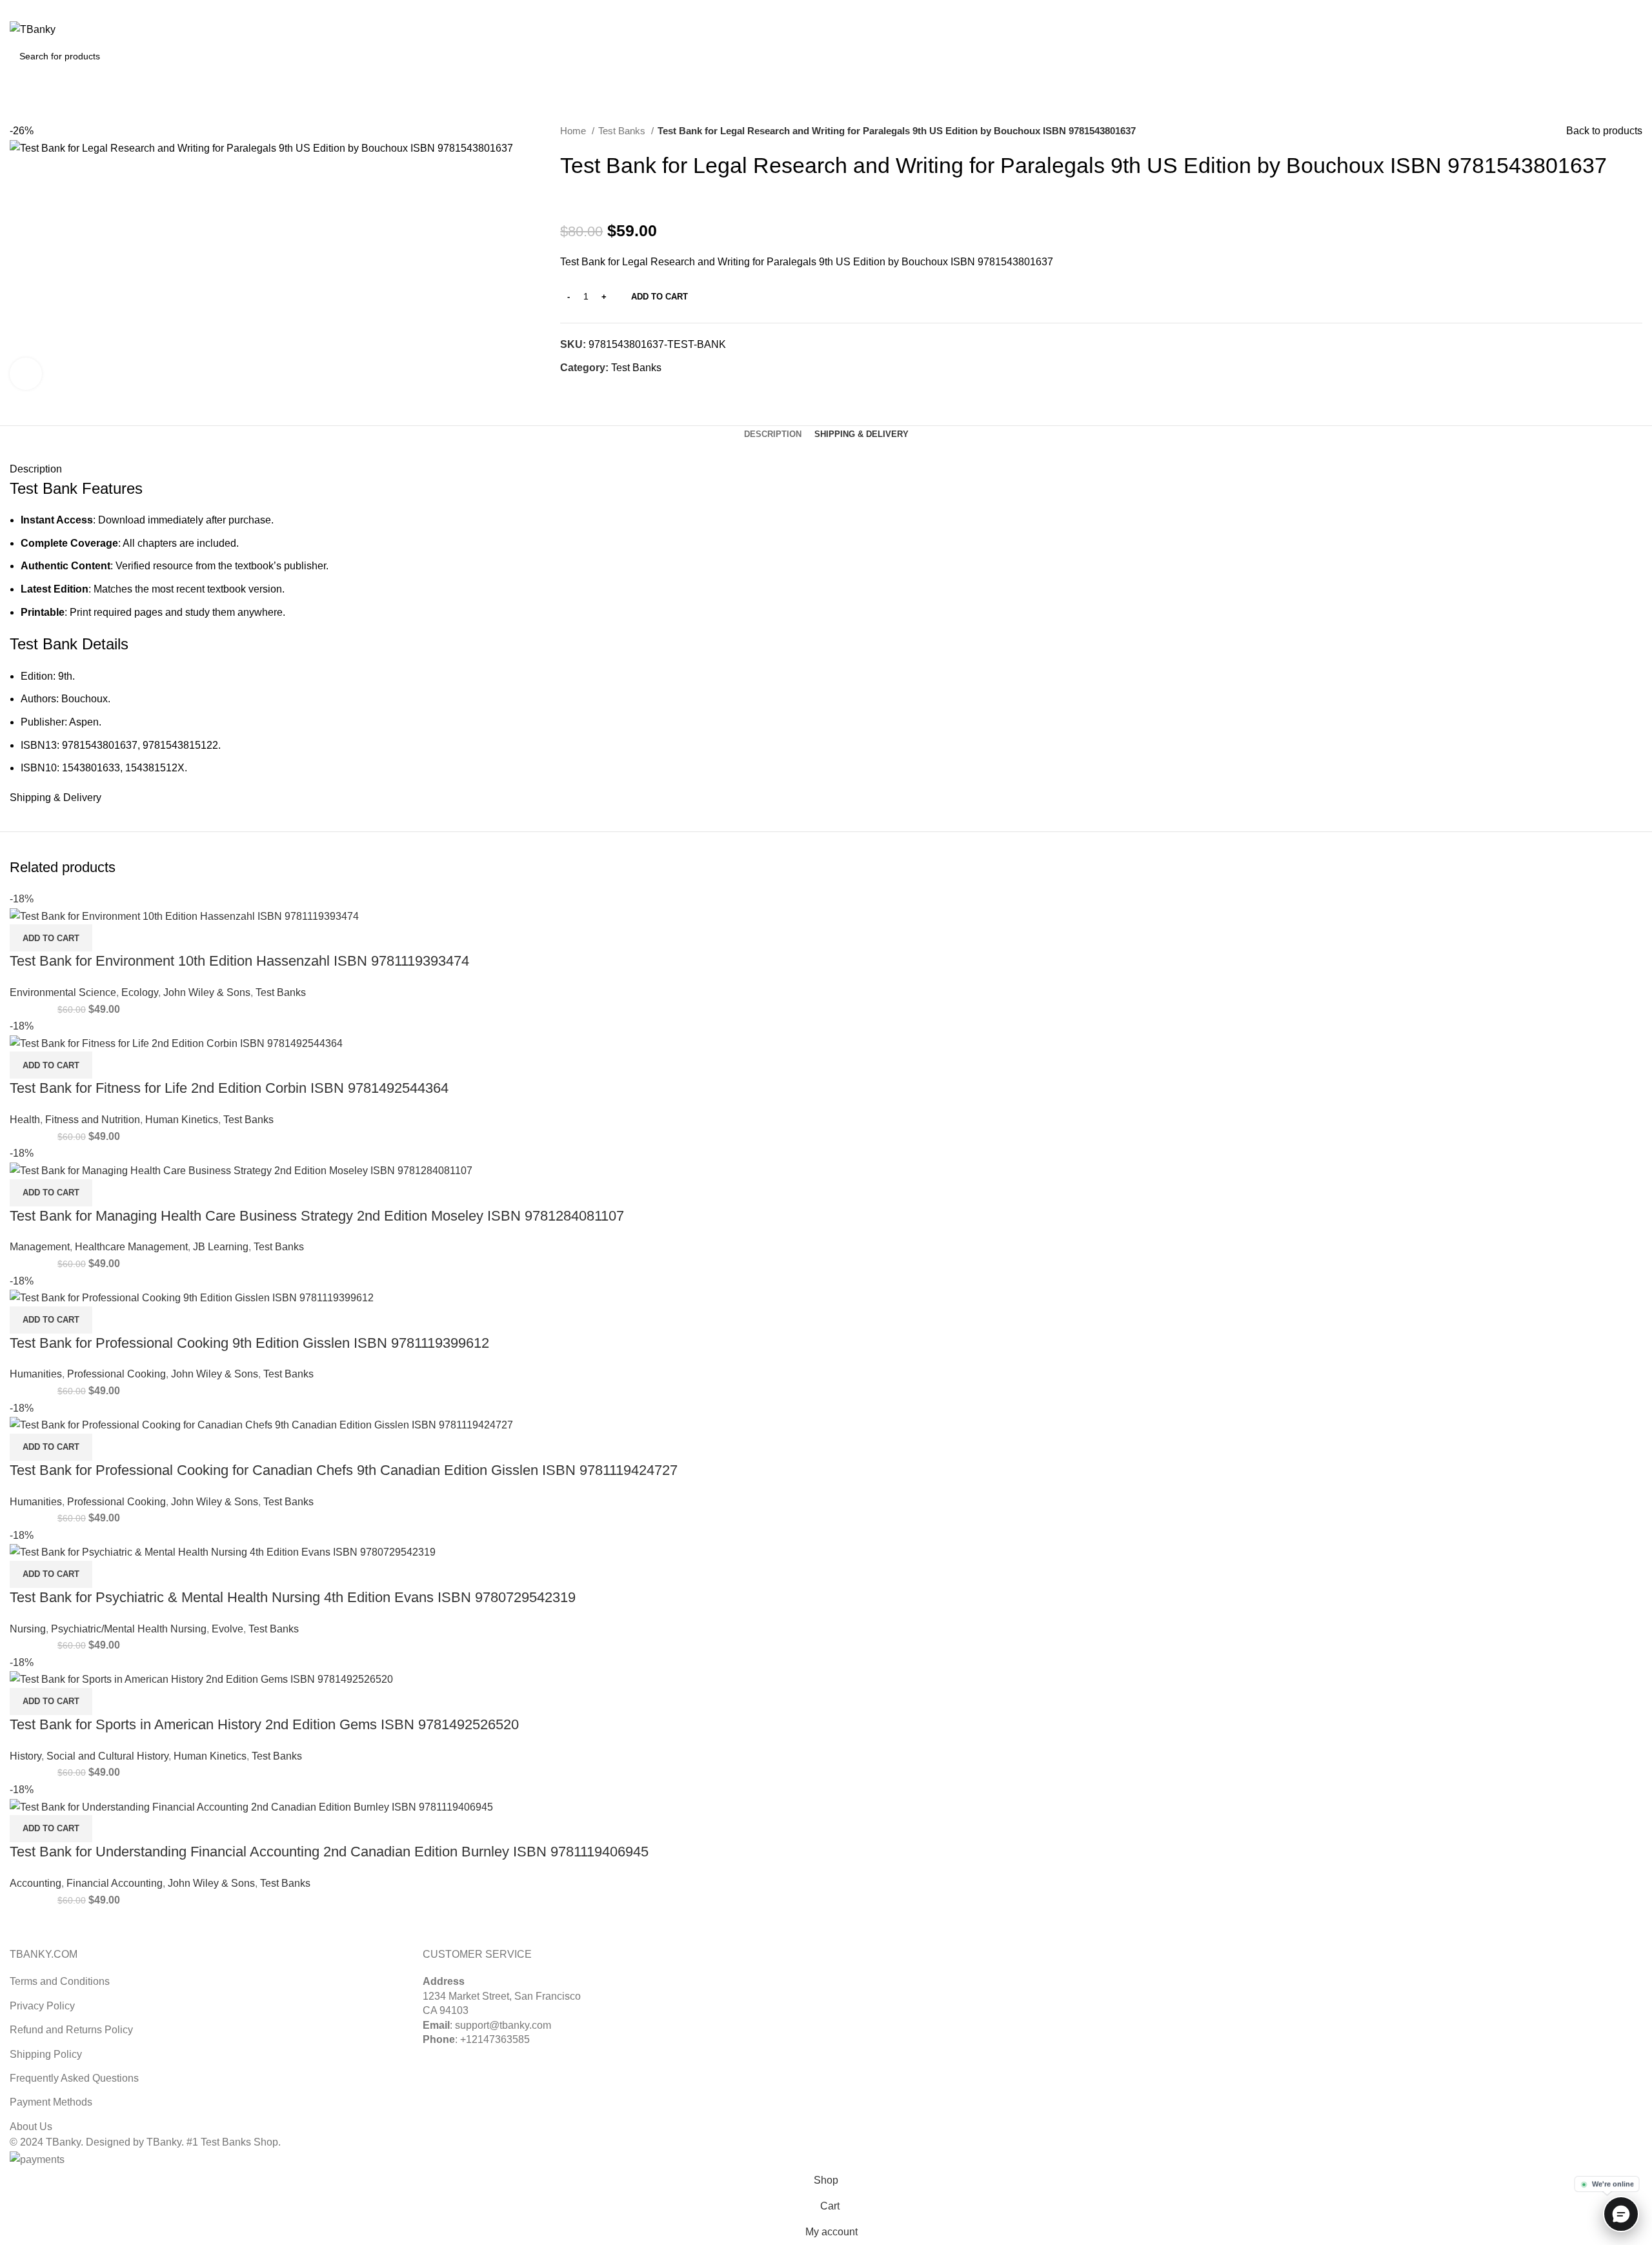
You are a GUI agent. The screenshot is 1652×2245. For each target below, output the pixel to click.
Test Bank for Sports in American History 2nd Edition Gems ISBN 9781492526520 (264, 1724)
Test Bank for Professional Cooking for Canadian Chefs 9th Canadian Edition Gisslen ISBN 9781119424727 (344, 1470)
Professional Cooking (116, 1374)
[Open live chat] (1621, 2214)
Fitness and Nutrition (93, 1120)
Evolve (227, 1629)
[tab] (773, 434)
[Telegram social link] (630, 391)
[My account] (1578, 30)
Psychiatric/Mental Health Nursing (129, 1629)
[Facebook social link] (571, 391)
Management (40, 1247)
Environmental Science (63, 992)
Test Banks (623, 131)
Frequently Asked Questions (74, 2078)
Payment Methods (51, 2102)
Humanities (36, 1374)
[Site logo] (33, 29)
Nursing (28, 1629)
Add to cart (660, 297)
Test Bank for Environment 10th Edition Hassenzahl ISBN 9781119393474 (239, 961)
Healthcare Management (131, 1247)
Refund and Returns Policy (71, 2030)
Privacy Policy (42, 2006)
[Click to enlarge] (26, 374)
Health (25, 1120)
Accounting (35, 1883)
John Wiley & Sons (207, 992)
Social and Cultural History (107, 1756)
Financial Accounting (115, 1883)
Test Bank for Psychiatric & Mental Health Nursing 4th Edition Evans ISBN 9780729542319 (293, 1597)
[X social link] (1605, 8)
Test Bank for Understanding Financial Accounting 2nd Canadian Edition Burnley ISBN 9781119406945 (329, 1852)
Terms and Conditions (60, 1981)
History (25, 1756)
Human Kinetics (182, 1120)
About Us (31, 2127)
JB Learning (221, 1247)
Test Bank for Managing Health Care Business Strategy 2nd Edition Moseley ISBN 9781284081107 (317, 1216)
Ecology (140, 992)
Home (574, 131)
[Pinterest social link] (1620, 8)
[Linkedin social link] (1635, 8)
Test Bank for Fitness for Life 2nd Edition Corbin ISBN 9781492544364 (229, 1088)
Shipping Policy (46, 2054)
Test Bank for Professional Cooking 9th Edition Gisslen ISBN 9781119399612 (249, 1343)
